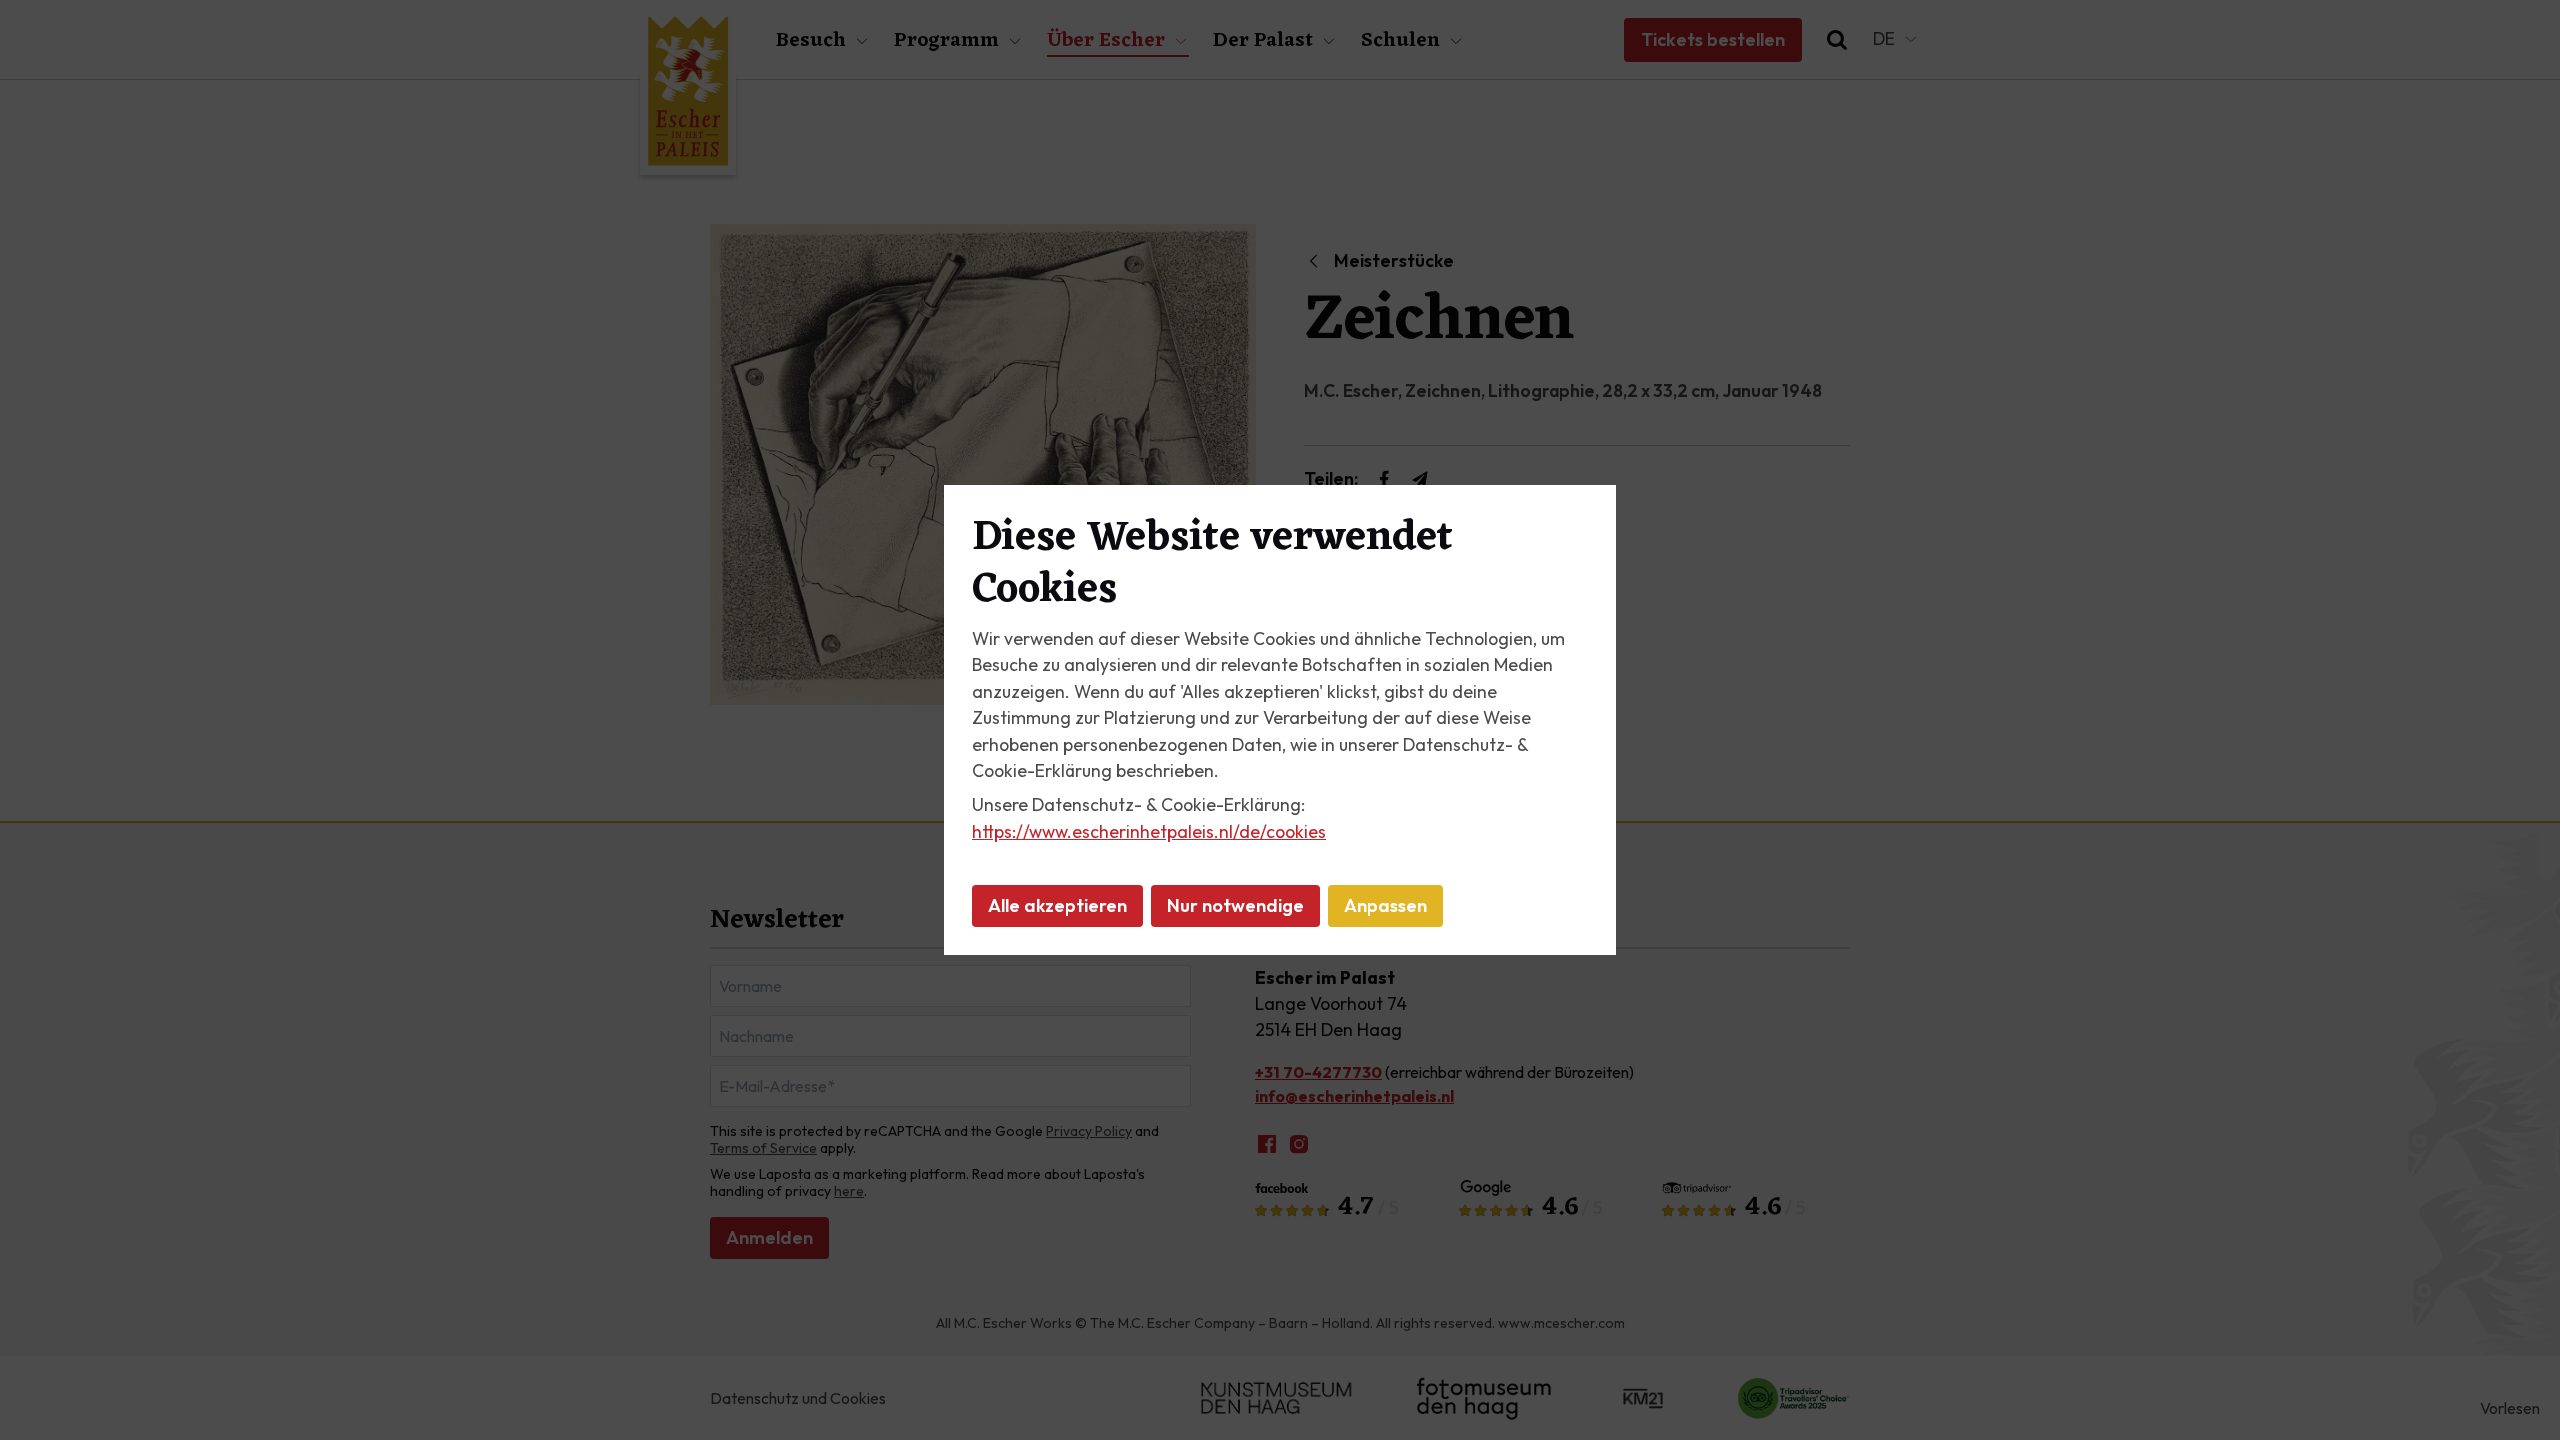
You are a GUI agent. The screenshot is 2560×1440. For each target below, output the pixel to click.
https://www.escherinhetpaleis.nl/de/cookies (1149, 831)
